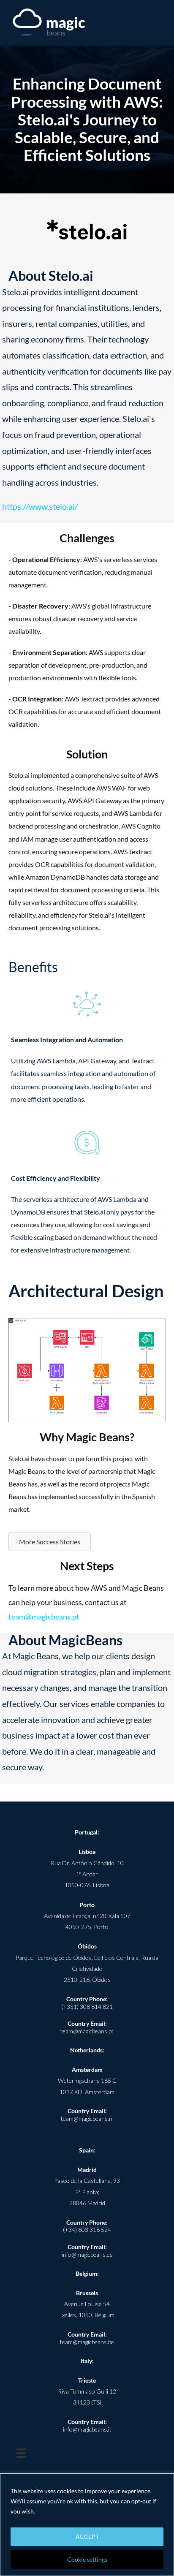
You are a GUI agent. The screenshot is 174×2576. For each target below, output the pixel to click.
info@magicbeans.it (87, 2429)
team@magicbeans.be (87, 2342)
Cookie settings (87, 2559)
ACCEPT (87, 2537)
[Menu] (21, 2453)
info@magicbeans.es (87, 2254)
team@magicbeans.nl (87, 2118)
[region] (87, 2525)
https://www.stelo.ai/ (40, 506)
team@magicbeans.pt (44, 1617)
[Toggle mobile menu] (158, 23)
